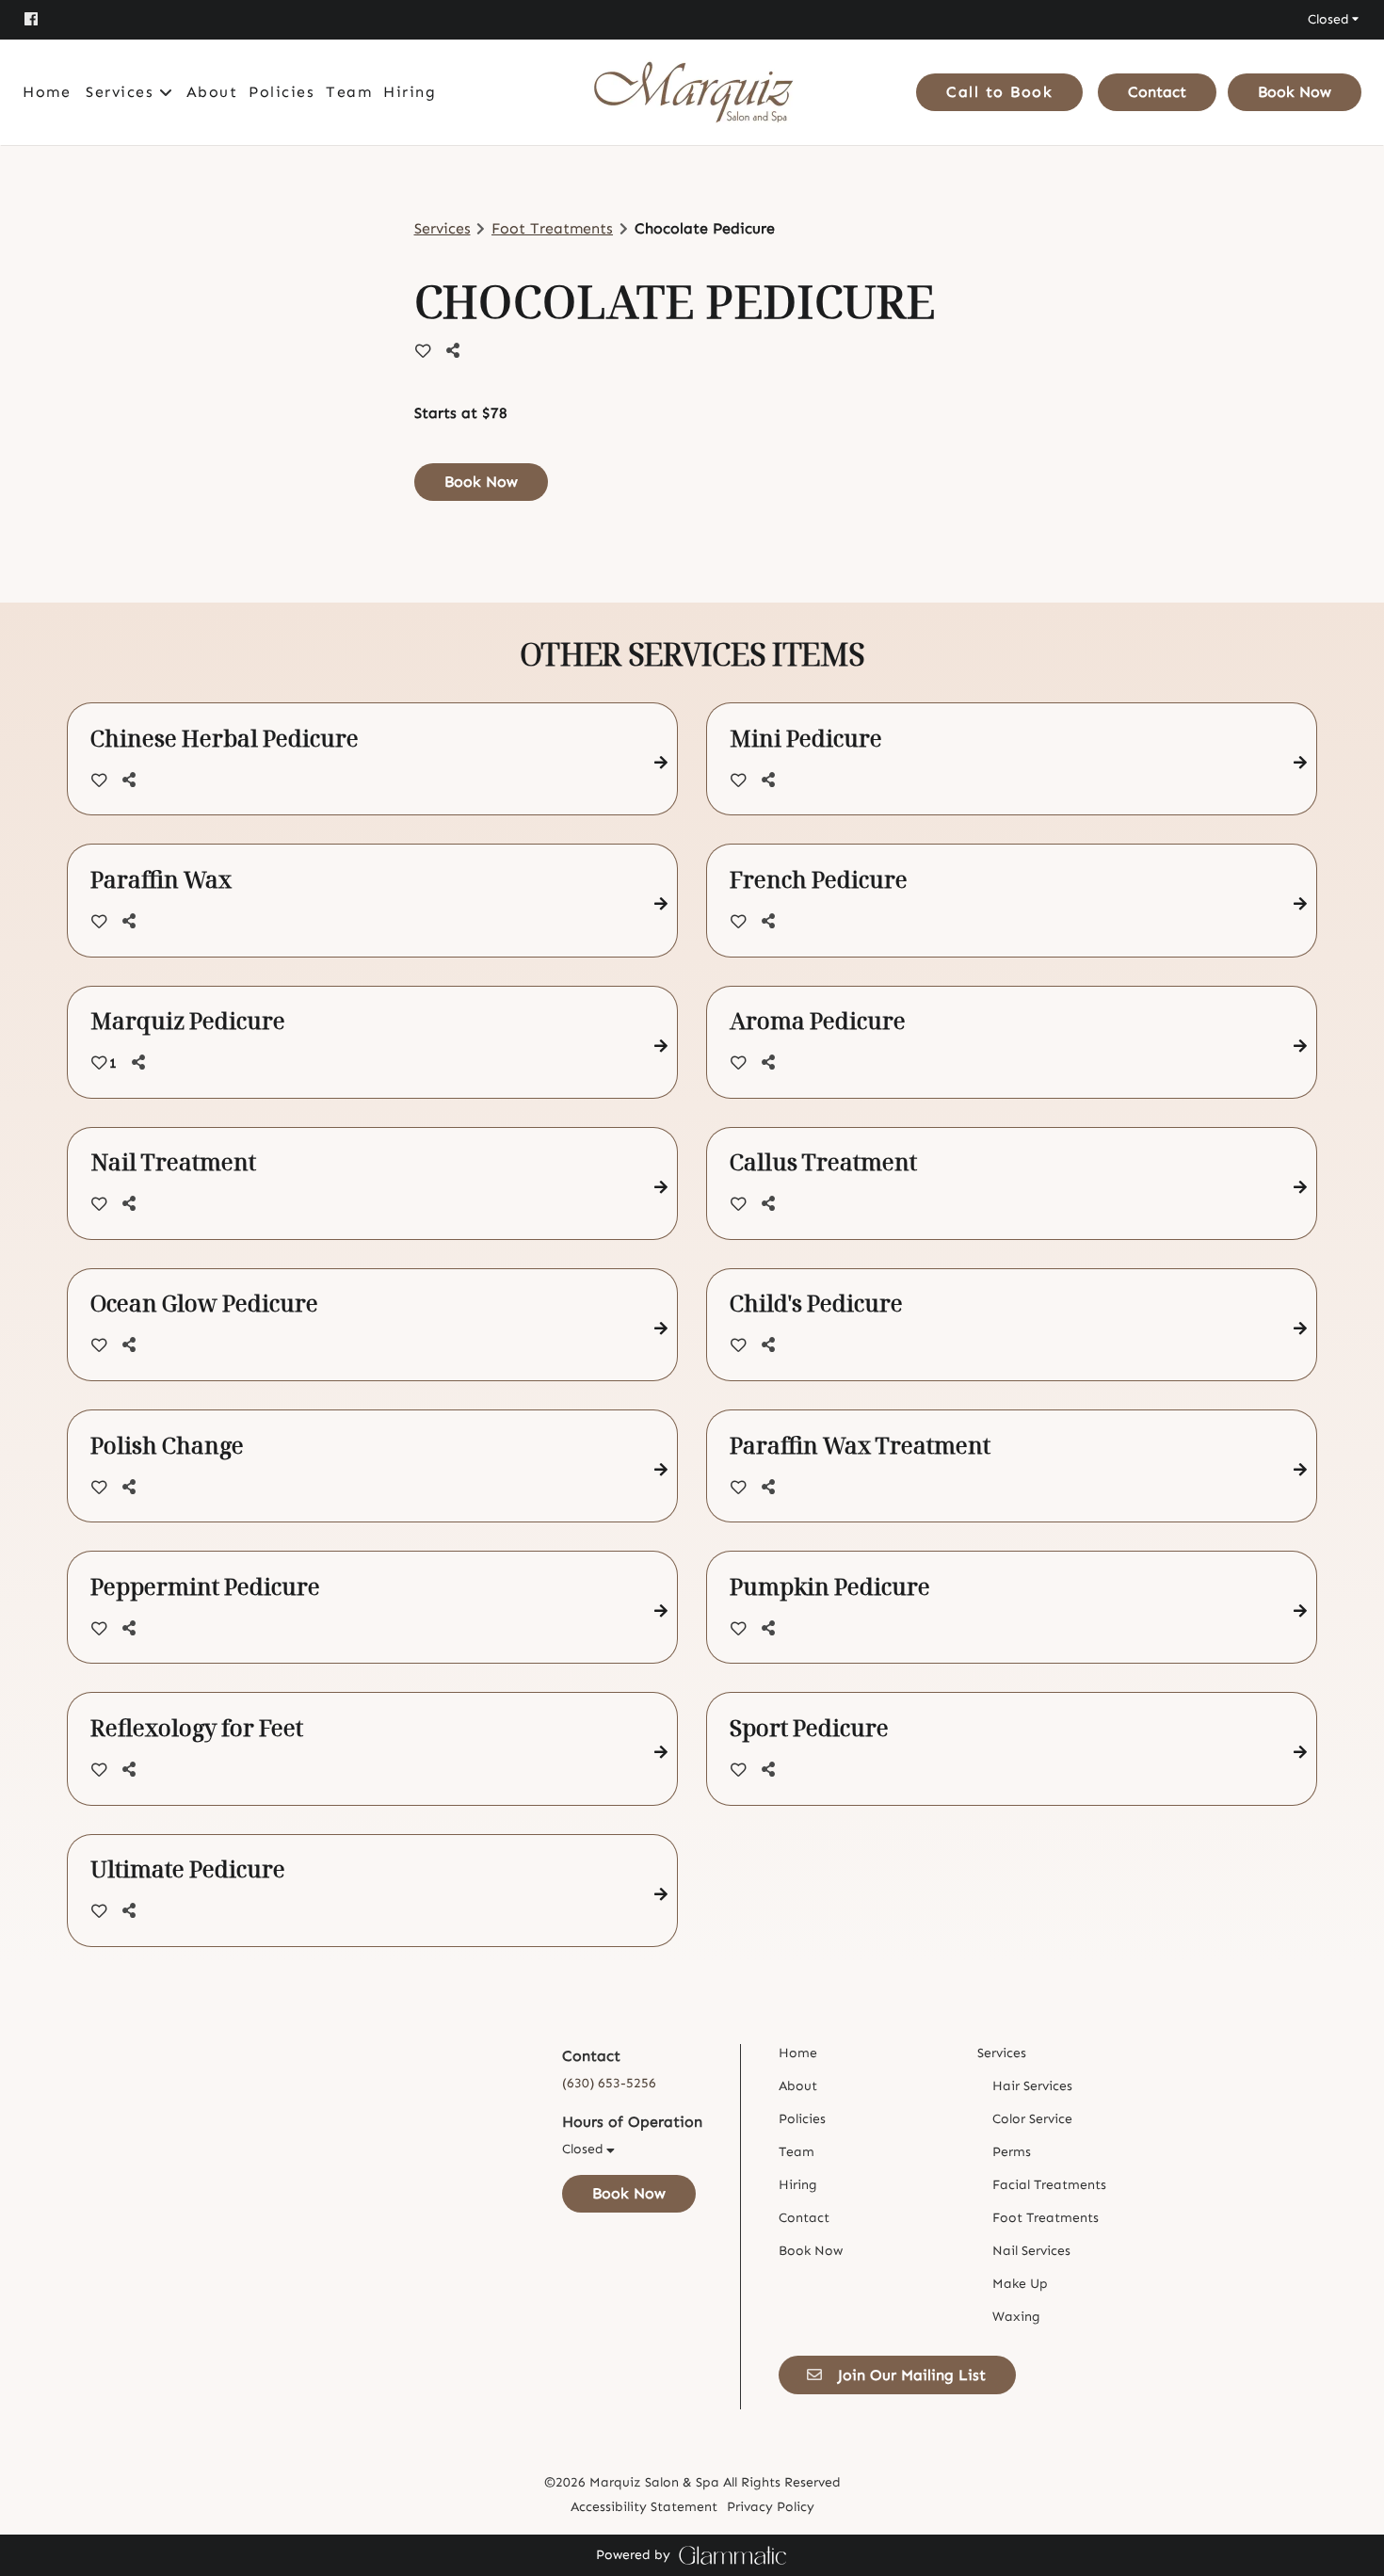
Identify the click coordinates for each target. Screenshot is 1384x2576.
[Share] (457, 351)
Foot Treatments (552, 228)
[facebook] (41, 19)
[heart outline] (423, 351)
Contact (1157, 92)
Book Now (1295, 92)
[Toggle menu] (166, 92)
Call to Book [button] (999, 92)
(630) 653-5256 (609, 2083)
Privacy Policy (771, 2507)
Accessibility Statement (644, 2507)
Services (443, 228)
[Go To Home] (692, 92)
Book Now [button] (481, 482)
